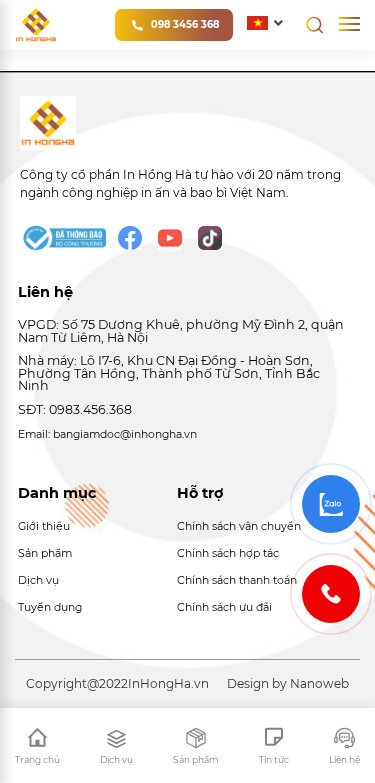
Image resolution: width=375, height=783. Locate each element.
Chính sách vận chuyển (239, 526)
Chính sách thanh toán (237, 580)
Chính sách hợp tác (228, 553)
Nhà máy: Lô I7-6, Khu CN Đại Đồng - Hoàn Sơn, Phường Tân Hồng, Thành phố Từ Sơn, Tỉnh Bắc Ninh (169, 373)
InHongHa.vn (168, 683)
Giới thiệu (44, 526)
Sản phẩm (45, 553)
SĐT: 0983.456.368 (75, 409)
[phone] (331, 594)
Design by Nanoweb (288, 683)
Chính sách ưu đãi (224, 607)
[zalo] (331, 504)
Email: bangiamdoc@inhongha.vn (107, 434)
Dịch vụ (38, 580)
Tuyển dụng (50, 607)
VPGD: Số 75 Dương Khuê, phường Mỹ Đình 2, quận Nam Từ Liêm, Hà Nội (181, 331)
